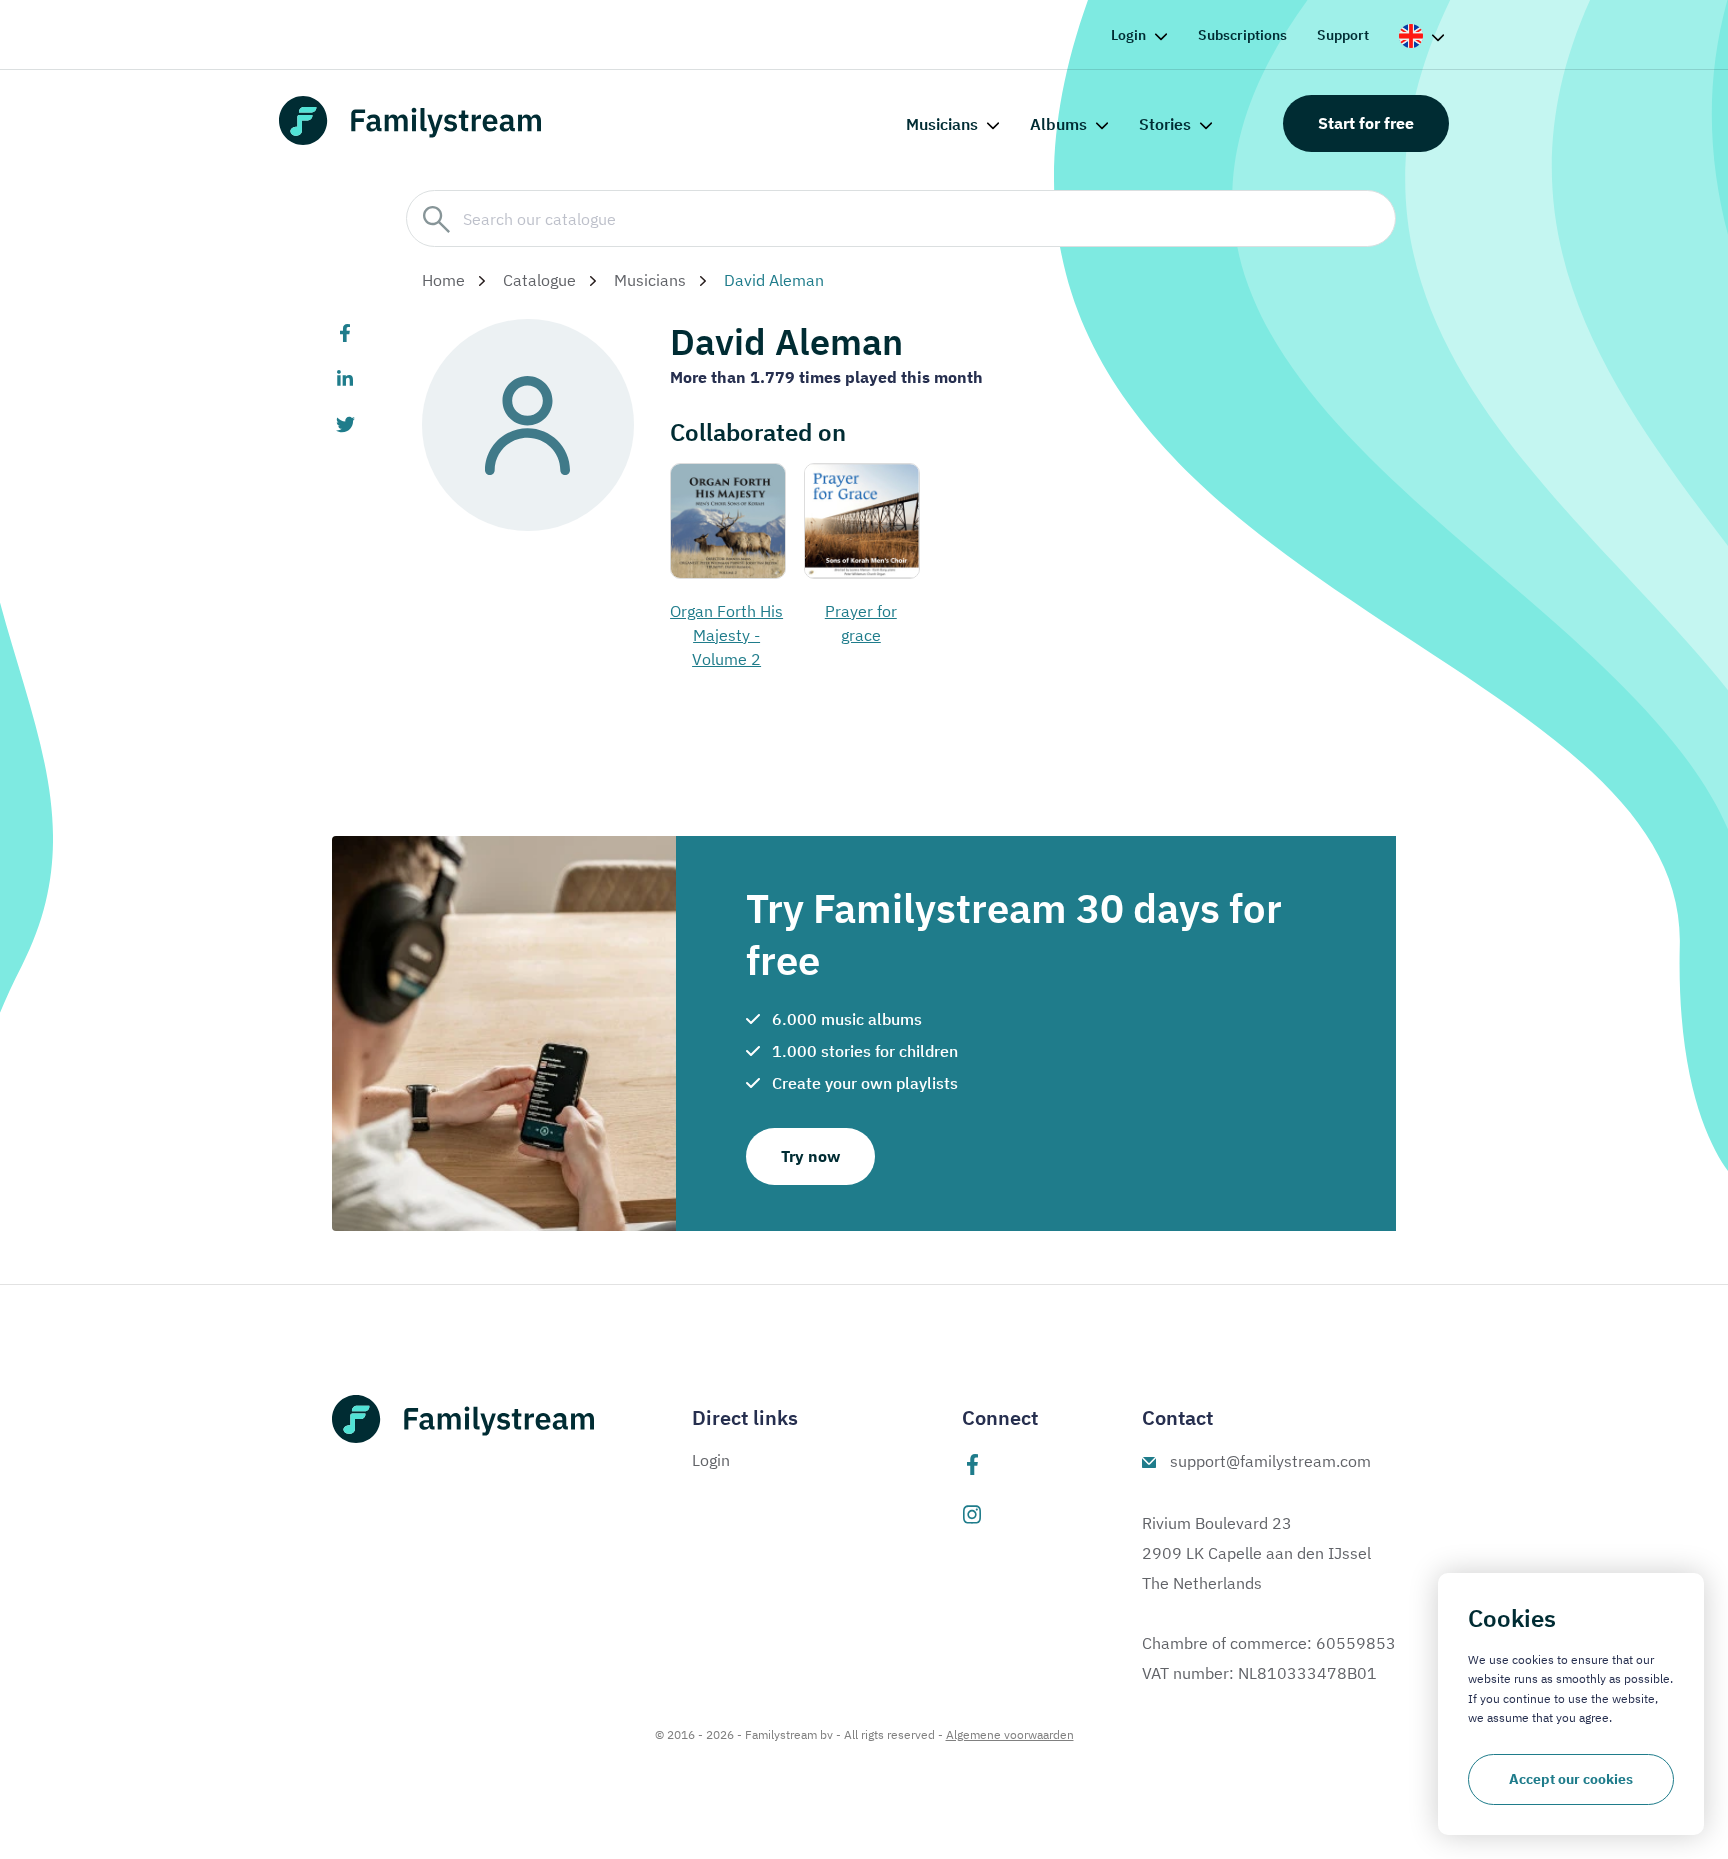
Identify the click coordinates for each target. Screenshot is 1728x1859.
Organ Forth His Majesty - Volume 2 (726, 635)
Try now (810, 1156)
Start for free (1366, 123)
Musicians (942, 124)
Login (1128, 35)
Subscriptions (1242, 35)
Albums (1058, 124)
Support (1343, 35)
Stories (1165, 124)
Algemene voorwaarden (1010, 1734)
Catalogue (539, 280)
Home (443, 280)
